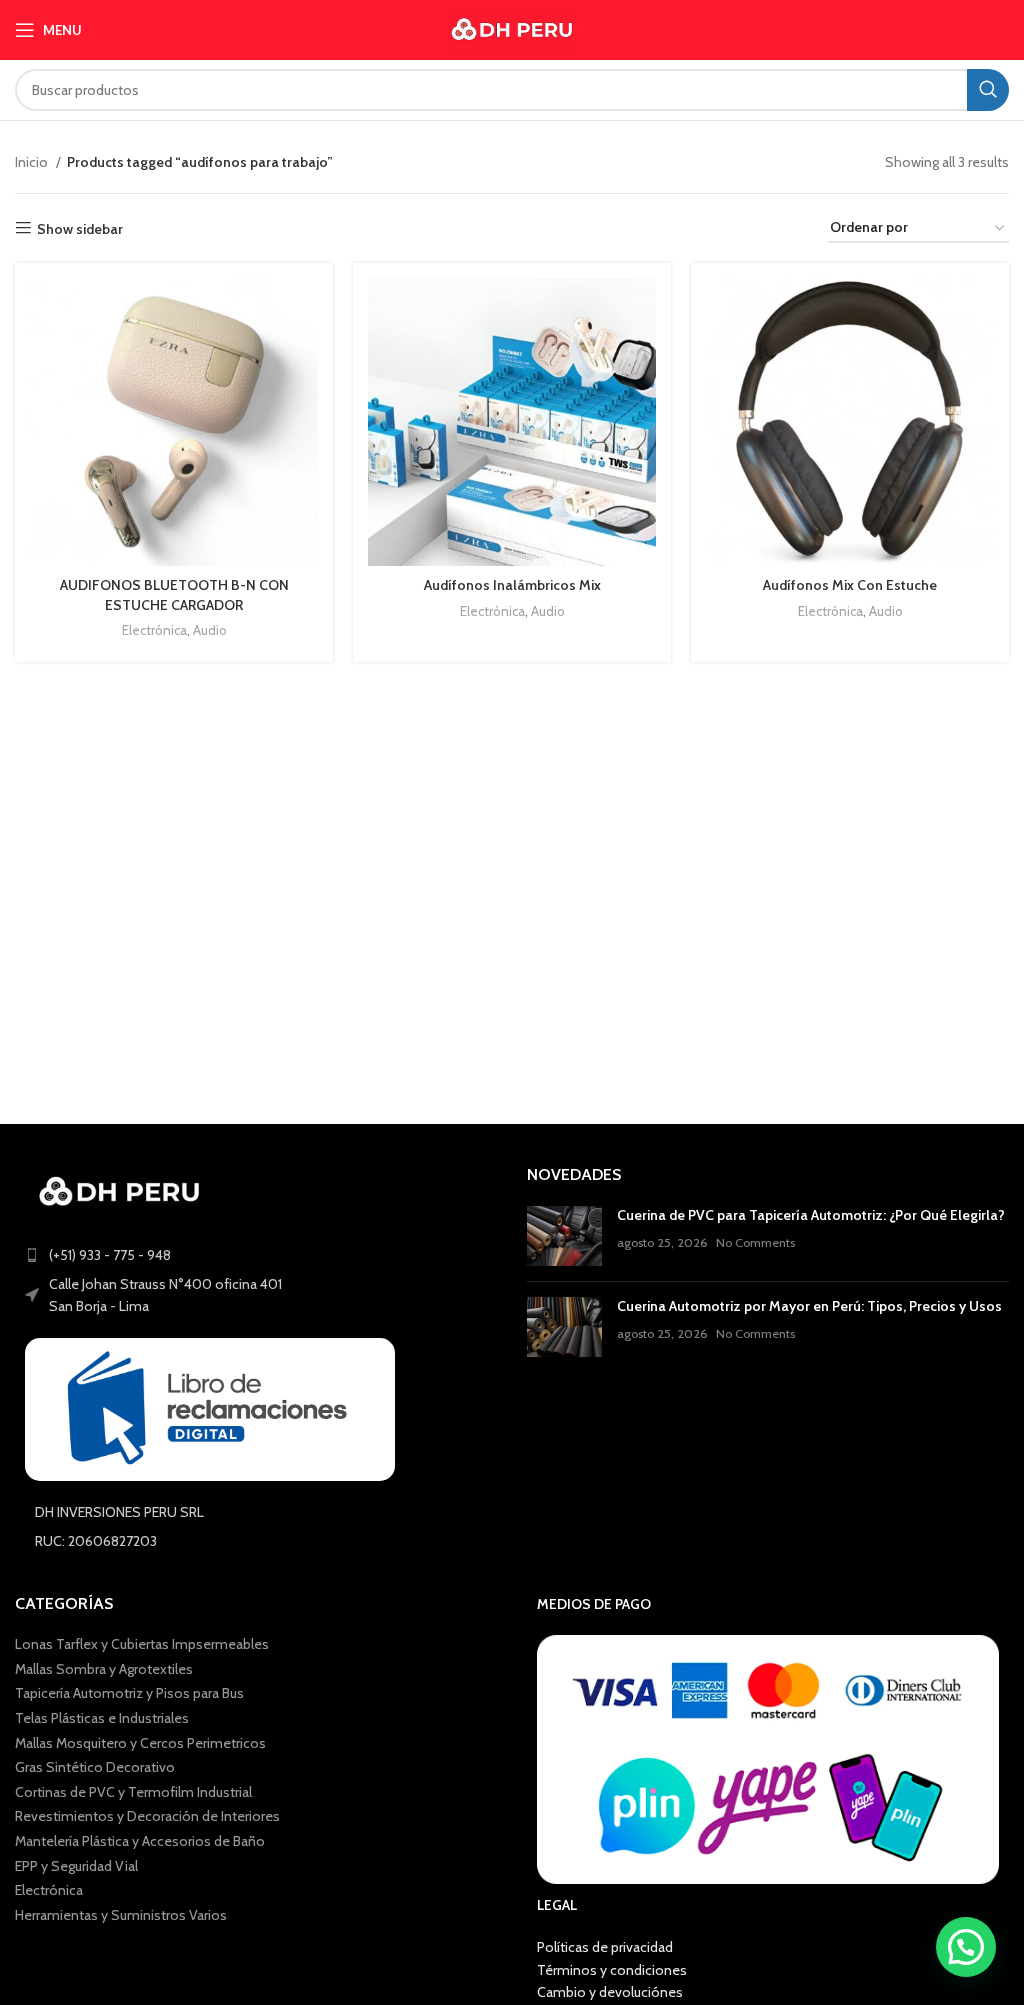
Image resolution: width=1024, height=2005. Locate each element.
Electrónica (154, 630)
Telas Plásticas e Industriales (102, 1718)
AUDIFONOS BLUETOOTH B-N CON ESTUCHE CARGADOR (174, 595)
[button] (966, 1947)
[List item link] (256, 1255)
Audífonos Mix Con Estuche (850, 585)
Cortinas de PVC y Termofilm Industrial (133, 1792)
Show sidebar (80, 228)
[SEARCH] (988, 90)
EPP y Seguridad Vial (76, 1866)
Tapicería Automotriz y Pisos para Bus (129, 1693)
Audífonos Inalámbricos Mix (512, 585)
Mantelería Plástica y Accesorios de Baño (140, 1841)
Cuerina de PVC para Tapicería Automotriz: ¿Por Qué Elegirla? (811, 1215)
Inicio (33, 162)
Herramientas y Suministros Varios (121, 1915)
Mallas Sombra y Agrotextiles (104, 1669)
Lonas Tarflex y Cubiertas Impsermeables (142, 1644)
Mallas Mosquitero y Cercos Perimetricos (140, 1743)
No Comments (755, 1242)
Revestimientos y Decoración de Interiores (147, 1816)
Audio (210, 630)
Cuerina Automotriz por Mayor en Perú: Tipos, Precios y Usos (809, 1306)
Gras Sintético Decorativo (95, 1767)
